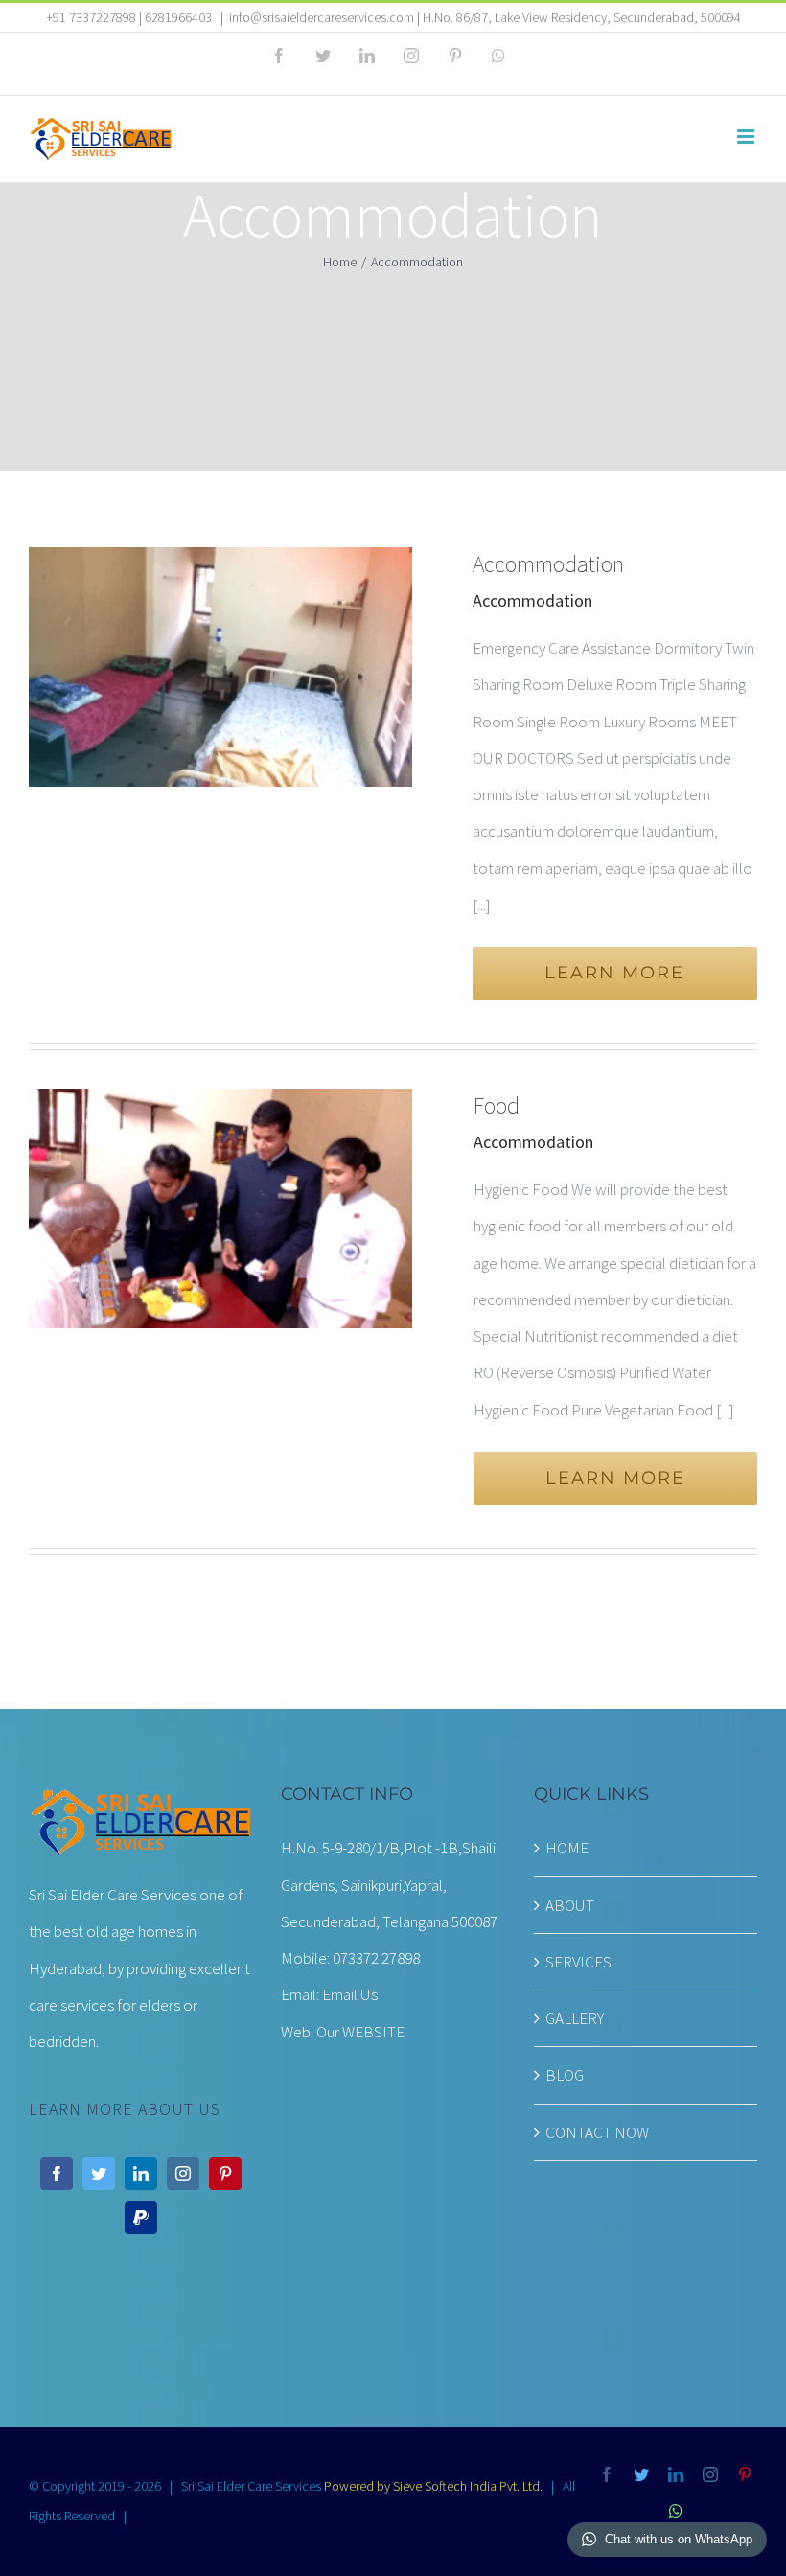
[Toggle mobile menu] (747, 137)
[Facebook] (57, 2173)
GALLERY (575, 2018)
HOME (567, 1848)
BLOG (565, 2075)
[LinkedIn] (141, 2173)
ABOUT (570, 1905)
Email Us (350, 1994)
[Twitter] (99, 2173)
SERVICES (578, 1962)
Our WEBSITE (360, 2032)
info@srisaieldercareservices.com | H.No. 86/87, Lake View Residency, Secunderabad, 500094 (485, 17)
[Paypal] (141, 2218)
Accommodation (548, 564)
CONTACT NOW (597, 2132)
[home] (140, 1804)
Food (497, 1105)
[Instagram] (183, 2173)
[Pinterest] (225, 2173)
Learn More (614, 973)
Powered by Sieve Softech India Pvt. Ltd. (433, 2486)
